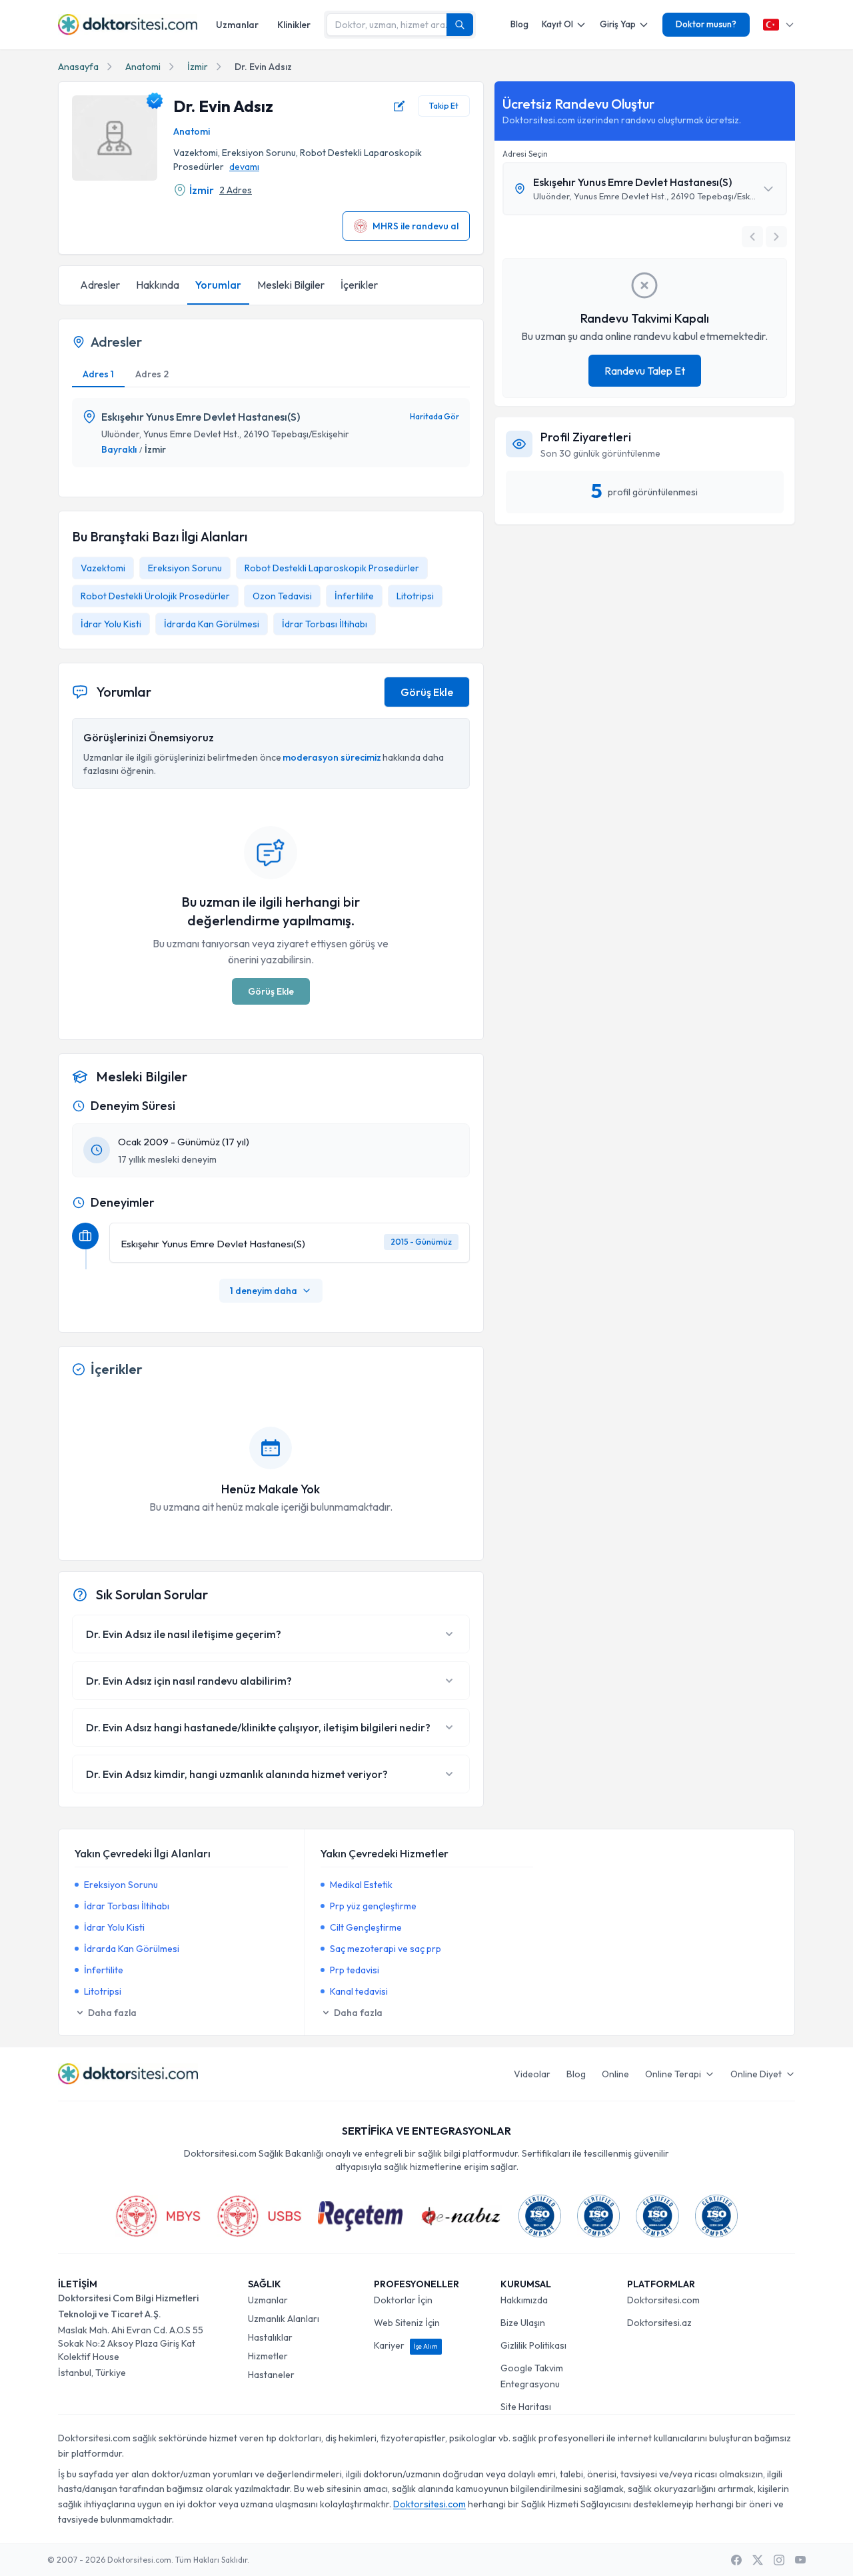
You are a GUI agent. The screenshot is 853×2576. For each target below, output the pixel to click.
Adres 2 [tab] (152, 374)
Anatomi (143, 67)
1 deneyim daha (264, 1291)
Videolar (532, 2074)
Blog (519, 24)
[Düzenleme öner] (399, 106)
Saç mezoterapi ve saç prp (386, 1949)
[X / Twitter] (758, 2560)
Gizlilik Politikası (533, 2345)
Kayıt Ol (557, 24)
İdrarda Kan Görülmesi (212, 624)
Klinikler (294, 25)
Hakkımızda (524, 2300)
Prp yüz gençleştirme (373, 1906)
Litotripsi (415, 596)
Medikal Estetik (361, 1885)
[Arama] (460, 25)
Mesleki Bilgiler (291, 285)
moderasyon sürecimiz (332, 757)
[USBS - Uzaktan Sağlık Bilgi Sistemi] (259, 2216)
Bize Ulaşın (523, 2323)
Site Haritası (526, 2407)
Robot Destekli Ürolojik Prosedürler (155, 596)
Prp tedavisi (355, 1970)
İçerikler (359, 285)
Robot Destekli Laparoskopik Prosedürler (332, 568)
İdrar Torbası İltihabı (325, 624)
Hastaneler (271, 2375)
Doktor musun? (706, 24)
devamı (244, 167)
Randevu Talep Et (645, 371)
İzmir (198, 67)
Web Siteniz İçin (407, 2323)
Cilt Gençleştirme (366, 1927)
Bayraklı (119, 449)
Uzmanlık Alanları (284, 2319)
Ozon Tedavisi (282, 596)
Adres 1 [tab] (98, 374)
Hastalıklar (270, 2337)
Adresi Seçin (525, 154)
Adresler (100, 285)
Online (615, 2074)
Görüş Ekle (427, 692)
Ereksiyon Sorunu (185, 568)
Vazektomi (103, 568)
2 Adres (236, 190)
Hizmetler (268, 2356)
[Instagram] (779, 2560)
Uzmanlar (237, 25)
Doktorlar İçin (403, 2300)
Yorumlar (218, 285)
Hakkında (158, 285)
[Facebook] (736, 2560)
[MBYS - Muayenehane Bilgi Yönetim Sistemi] (158, 2216)
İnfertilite (354, 596)
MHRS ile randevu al (416, 226)
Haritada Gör (434, 416)
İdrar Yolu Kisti (111, 624)
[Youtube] (800, 2560)
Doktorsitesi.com (663, 2300)
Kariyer (406, 2345)
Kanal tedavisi (359, 1991)
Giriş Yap (618, 24)
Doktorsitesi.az (659, 2323)
